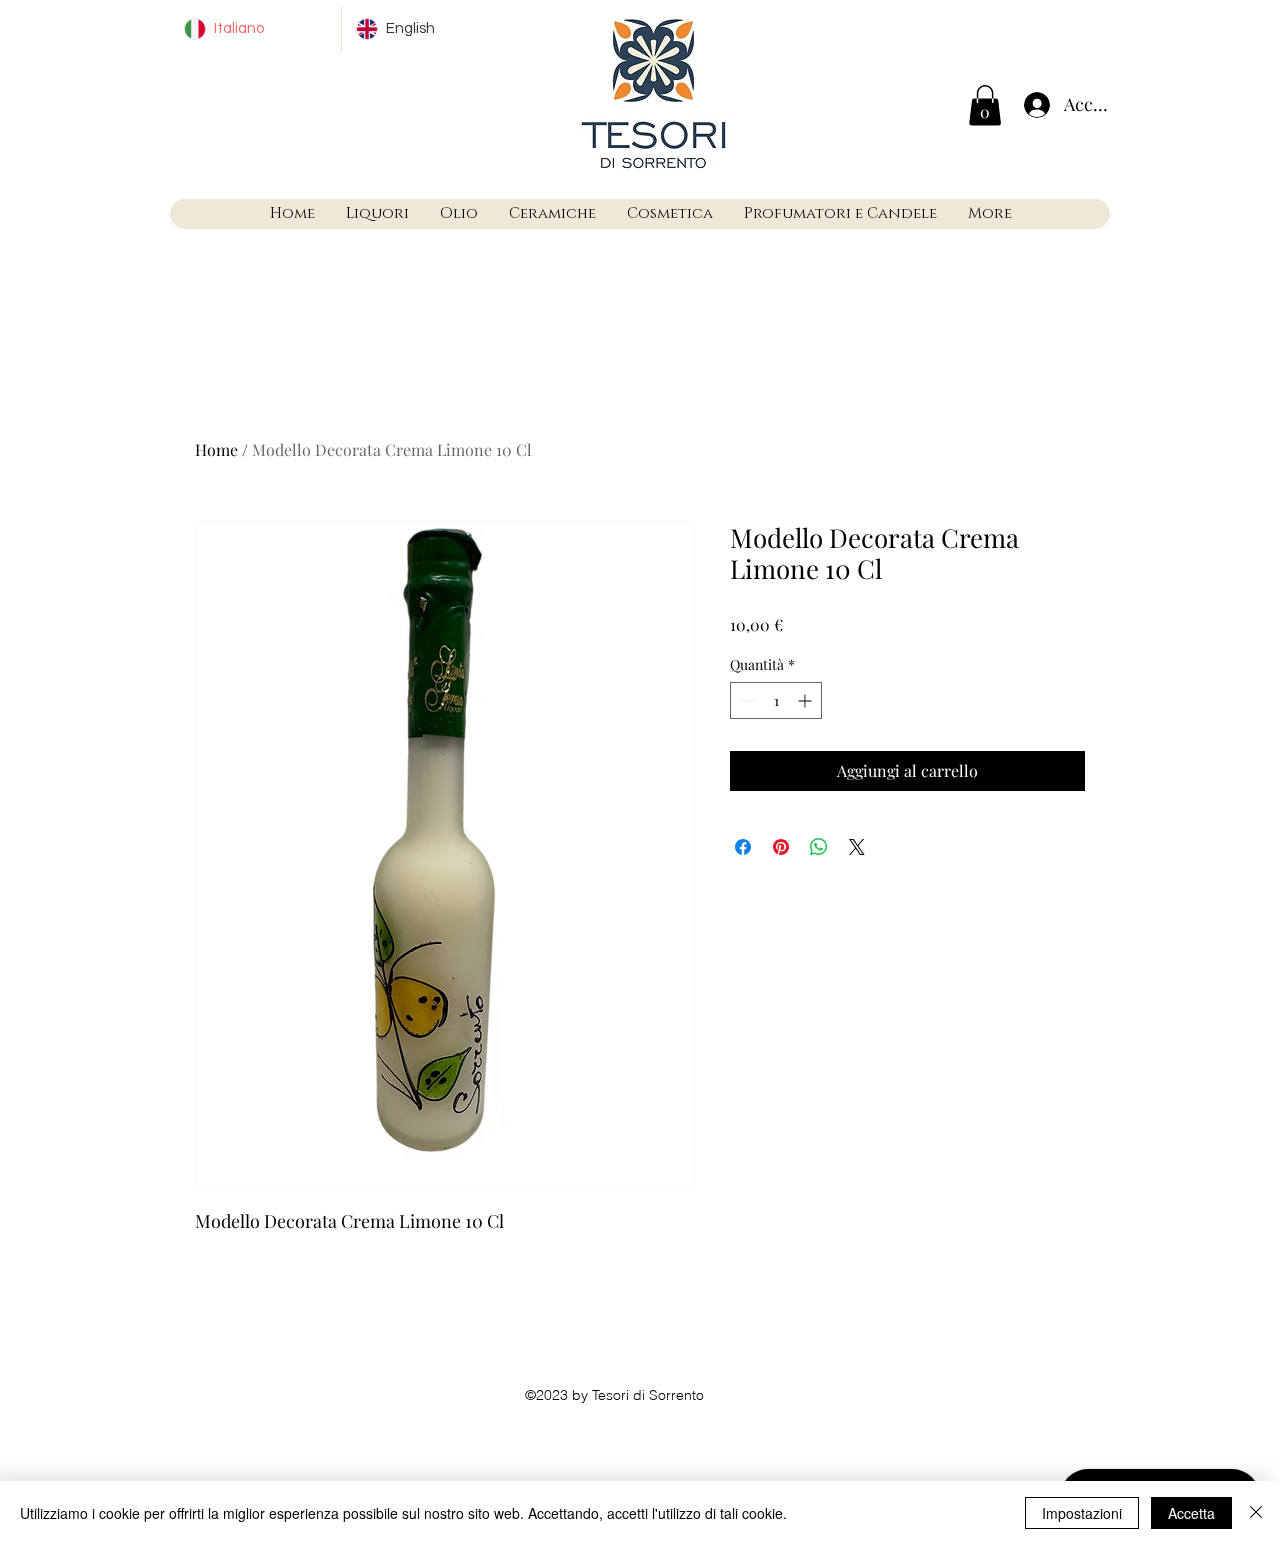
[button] (985, 105)
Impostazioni (1082, 1513)
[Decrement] (745, 700)
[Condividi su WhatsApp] (819, 847)
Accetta (1191, 1513)
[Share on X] (857, 847)
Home (216, 449)
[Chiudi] (1256, 1513)
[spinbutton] (776, 700)
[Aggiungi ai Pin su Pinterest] (781, 847)
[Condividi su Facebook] (743, 847)
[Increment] (806, 700)
